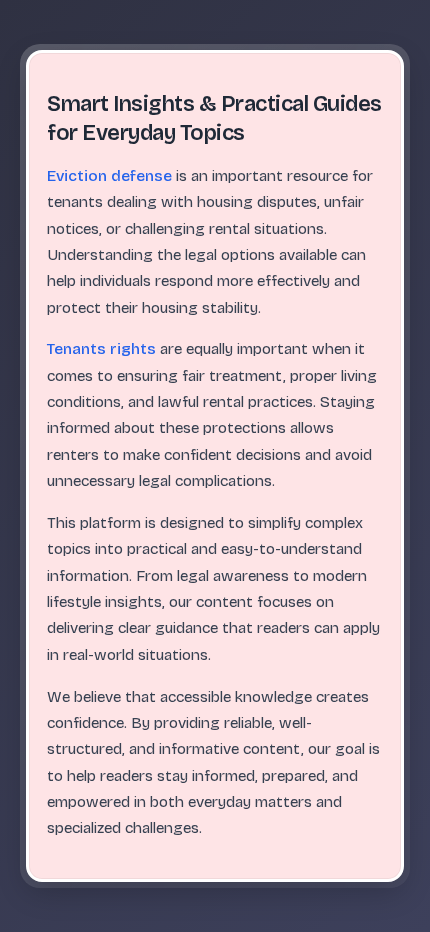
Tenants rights (101, 349)
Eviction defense (109, 176)
